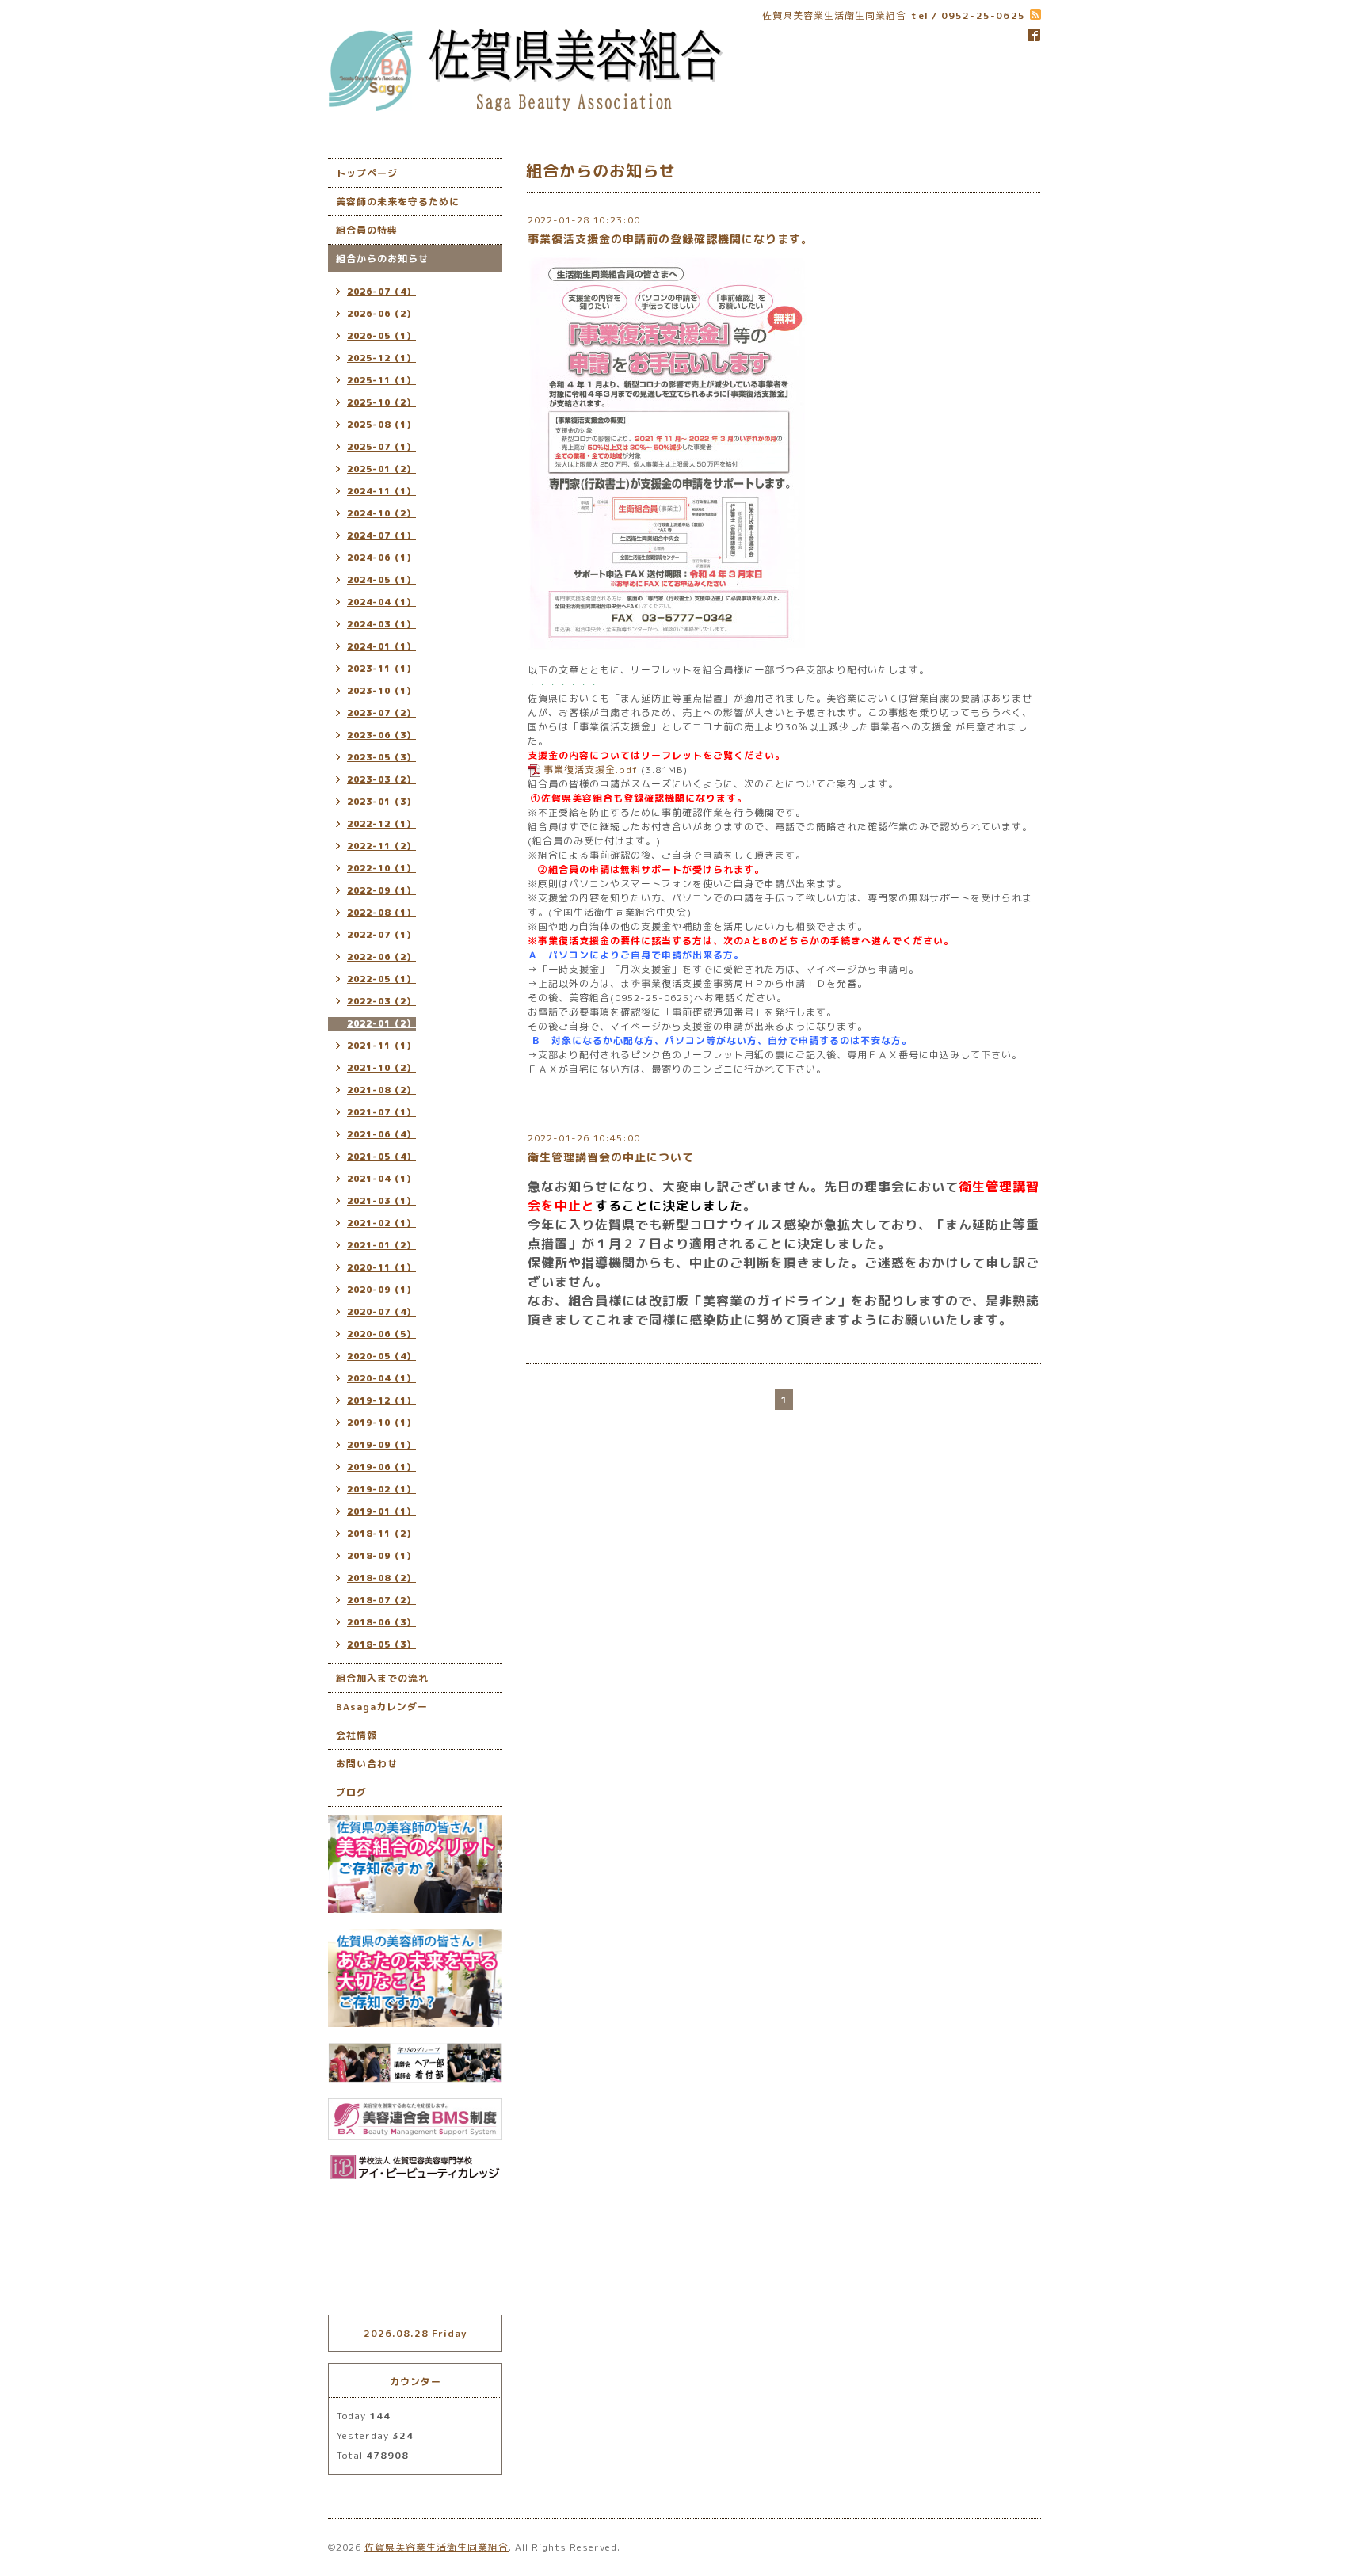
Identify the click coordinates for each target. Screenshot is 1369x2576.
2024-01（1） (381, 646)
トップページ (367, 173)
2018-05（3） (381, 1644)
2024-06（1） (381, 558)
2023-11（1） (381, 669)
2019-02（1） (381, 1489)
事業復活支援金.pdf (591, 770)
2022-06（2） (381, 957)
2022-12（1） (381, 824)
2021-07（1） (381, 1112)
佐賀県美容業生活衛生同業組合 (437, 2547)
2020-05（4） (381, 1356)
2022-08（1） (381, 913)
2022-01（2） (381, 1023)
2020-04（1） (381, 1378)
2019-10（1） (381, 1423)
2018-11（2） (381, 1534)
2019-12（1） (381, 1400)
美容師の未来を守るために (398, 202)
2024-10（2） (381, 513)
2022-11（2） (381, 846)
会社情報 (357, 1735)
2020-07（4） (381, 1312)
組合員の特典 (367, 230)
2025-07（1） (381, 447)
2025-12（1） (381, 358)
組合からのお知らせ (382, 259)
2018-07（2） (381, 1600)
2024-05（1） (381, 580)
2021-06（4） (381, 1134)
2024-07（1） (381, 535)
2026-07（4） (381, 292)
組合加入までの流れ (382, 1678)
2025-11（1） (381, 380)
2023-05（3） (381, 757)
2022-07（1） (381, 935)
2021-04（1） (381, 1179)
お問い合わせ (367, 1764)
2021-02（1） (381, 1223)
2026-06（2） (381, 314)
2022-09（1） (381, 890)
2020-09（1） (381, 1290)
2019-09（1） (381, 1445)
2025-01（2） (381, 469)
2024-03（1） (381, 624)
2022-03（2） (381, 1001)
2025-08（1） (381, 425)
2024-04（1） (381, 602)
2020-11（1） (381, 1267)
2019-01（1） (381, 1511)
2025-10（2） (381, 402)
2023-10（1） (381, 691)
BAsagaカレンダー (382, 1707)
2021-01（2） (381, 1245)
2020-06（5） (381, 1334)
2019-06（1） (381, 1467)
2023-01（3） (381, 802)
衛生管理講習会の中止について (611, 1157)
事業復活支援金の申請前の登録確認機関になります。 (670, 239)
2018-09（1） (381, 1556)
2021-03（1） (381, 1201)
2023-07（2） (381, 713)
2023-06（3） (381, 735)
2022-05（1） (381, 979)
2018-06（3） (381, 1622)
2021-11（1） (381, 1046)
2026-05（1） (381, 336)
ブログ (351, 1792)
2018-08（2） (381, 1578)
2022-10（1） (381, 868)
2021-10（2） (381, 1068)
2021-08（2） (381, 1090)
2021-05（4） (381, 1157)
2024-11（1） (381, 491)
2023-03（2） (381, 779)
